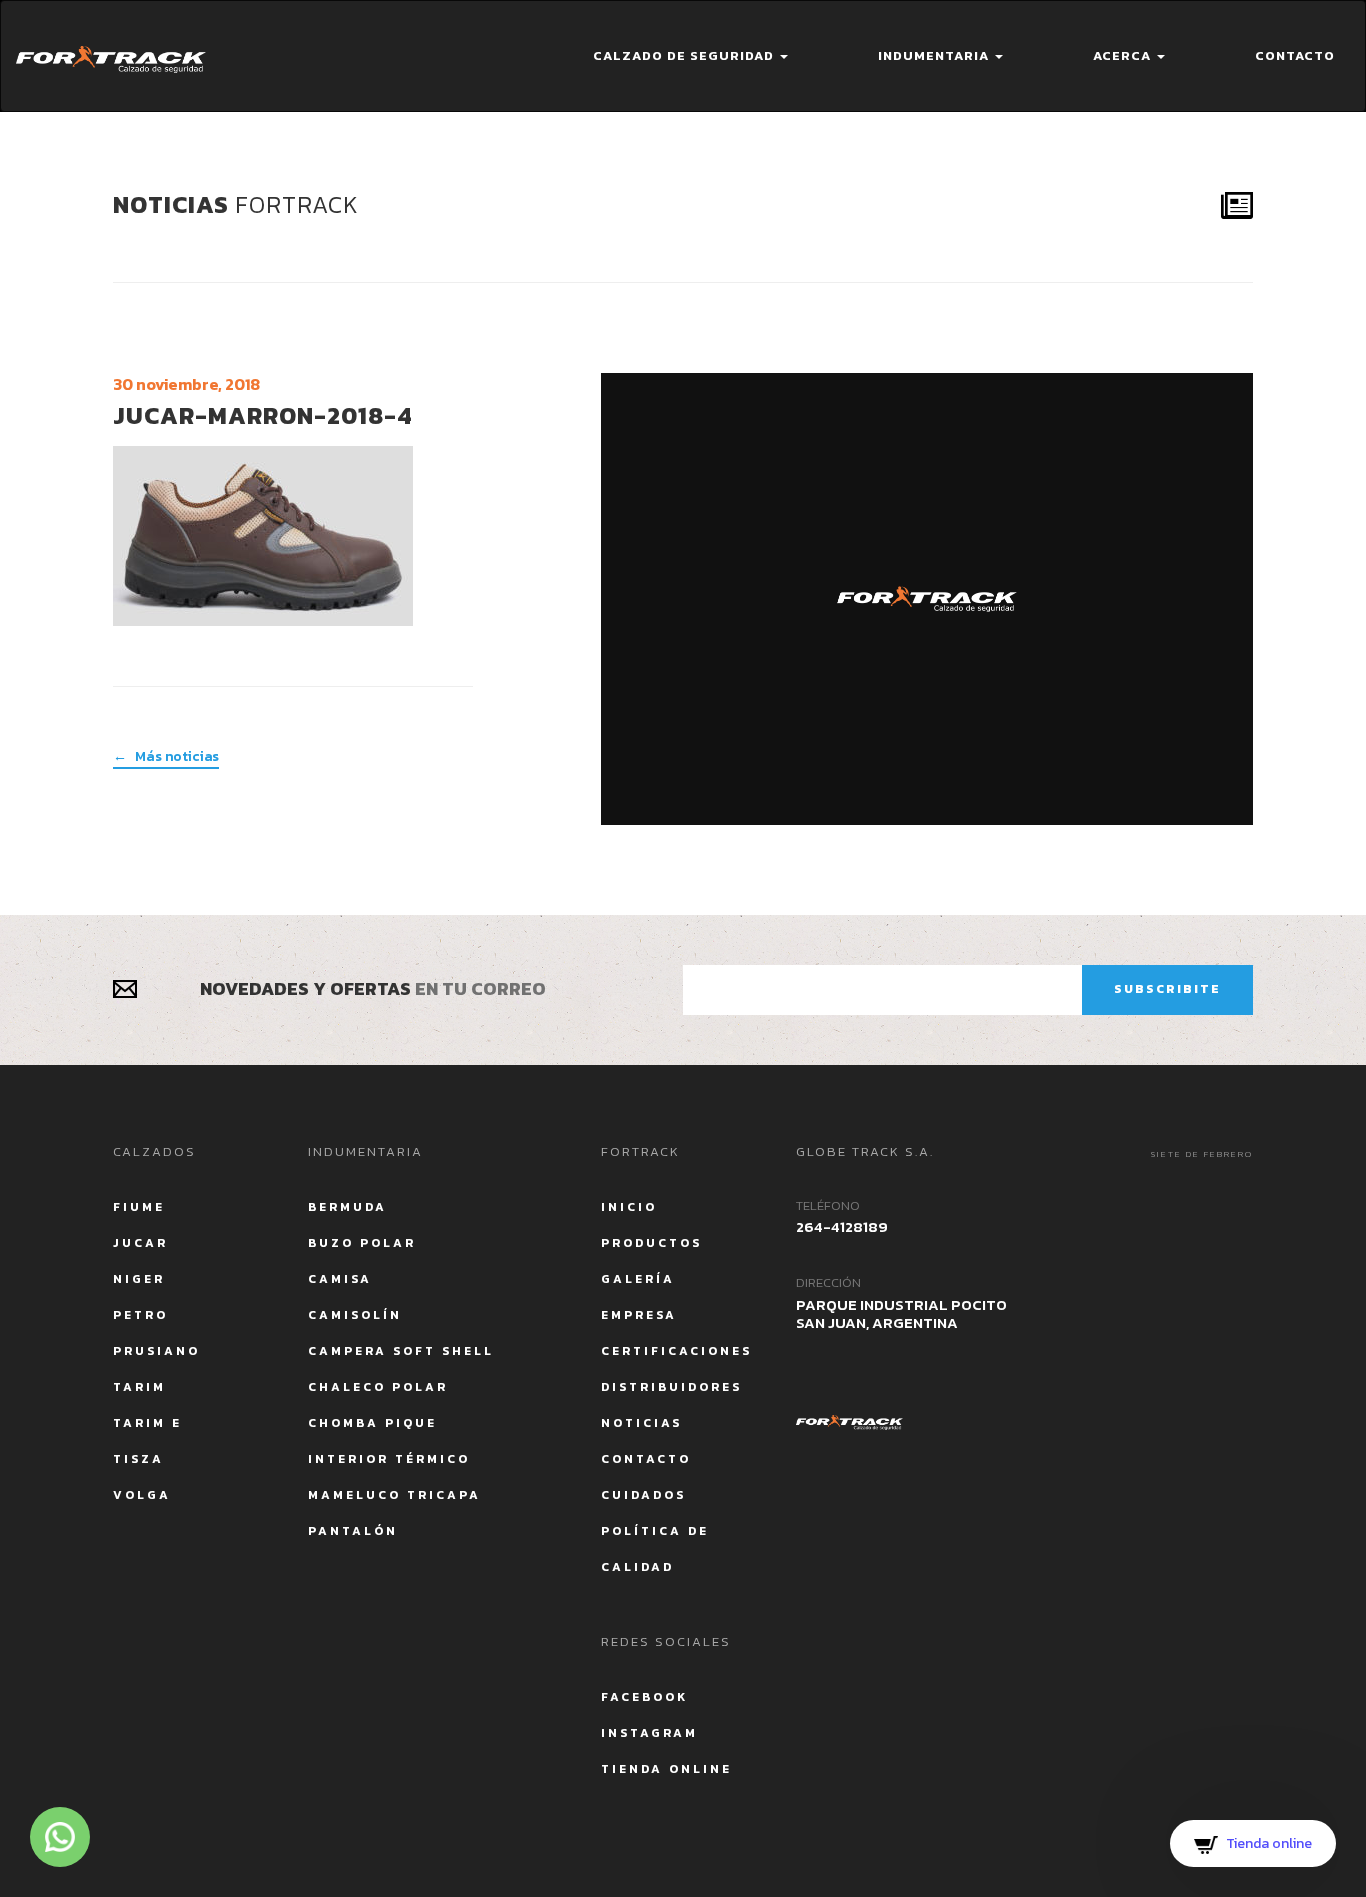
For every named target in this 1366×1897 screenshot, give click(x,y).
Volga (142, 1495)
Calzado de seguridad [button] (685, 55)
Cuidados (643, 1495)
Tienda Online (666, 1769)
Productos (651, 1243)
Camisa (340, 1279)
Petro (140, 1315)
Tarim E (147, 1423)
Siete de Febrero (1202, 1154)
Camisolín (355, 1315)
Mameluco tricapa (394, 1495)
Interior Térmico (389, 1459)
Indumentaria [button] (935, 55)
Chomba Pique (372, 1423)
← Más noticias (166, 757)
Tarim (139, 1387)
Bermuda (347, 1207)
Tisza (138, 1459)
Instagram (649, 1733)
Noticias (641, 1423)
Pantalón (353, 1531)
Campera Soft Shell (401, 1351)
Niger (139, 1279)
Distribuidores (671, 1387)
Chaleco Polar (378, 1387)
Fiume (139, 1207)
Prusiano (156, 1351)
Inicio (629, 1207)
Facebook (644, 1697)
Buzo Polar (362, 1243)
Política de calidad (655, 1549)
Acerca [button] (1124, 55)
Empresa (639, 1315)
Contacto (1295, 55)
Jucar (140, 1243)
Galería (638, 1279)
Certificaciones (676, 1351)
